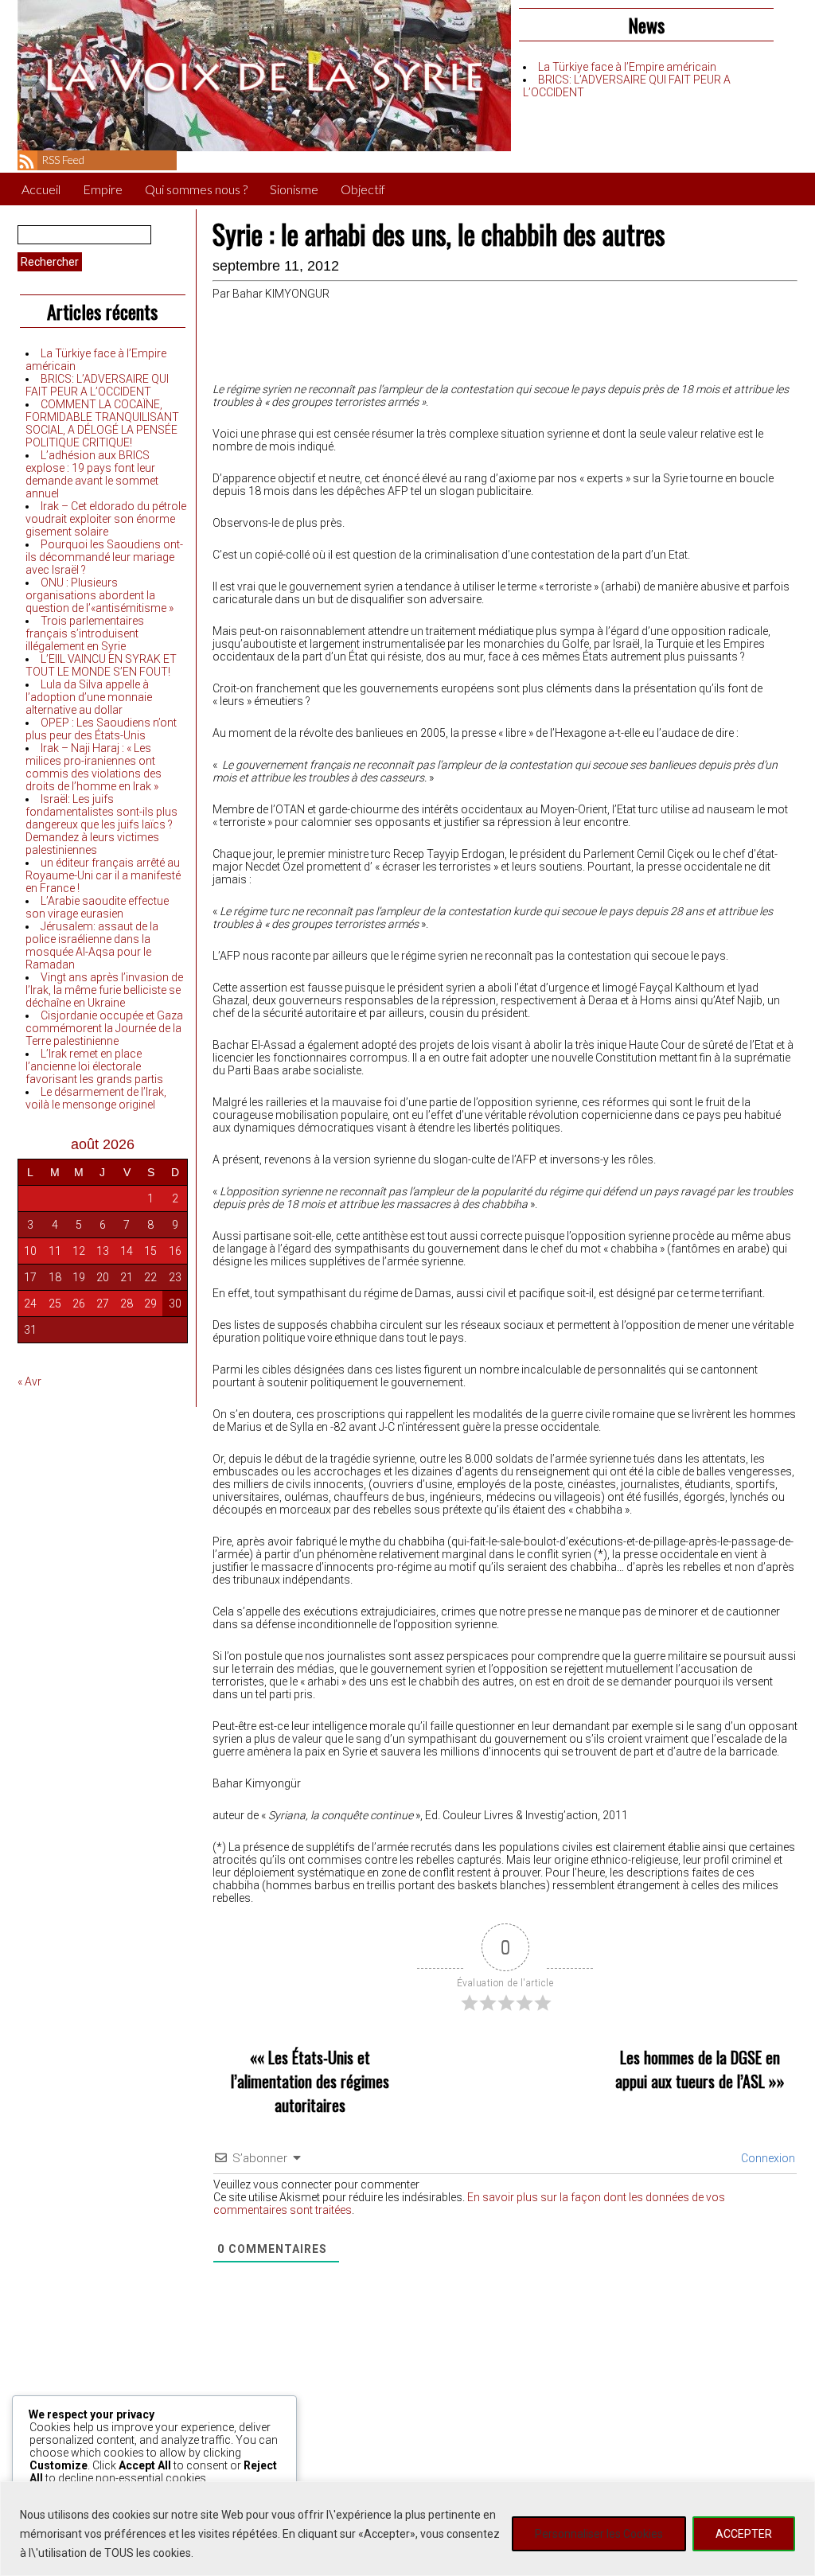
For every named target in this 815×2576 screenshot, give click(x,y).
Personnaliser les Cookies (599, 2534)
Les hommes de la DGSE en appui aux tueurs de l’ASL (698, 2069)
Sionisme (294, 189)
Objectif (363, 189)
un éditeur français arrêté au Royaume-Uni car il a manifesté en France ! (103, 875)
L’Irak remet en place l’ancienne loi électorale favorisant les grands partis (94, 1066)
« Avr (29, 1382)
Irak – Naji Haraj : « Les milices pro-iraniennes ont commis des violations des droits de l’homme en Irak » (94, 767)
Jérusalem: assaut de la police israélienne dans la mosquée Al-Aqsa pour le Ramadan (92, 945)
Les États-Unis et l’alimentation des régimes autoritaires (310, 2081)
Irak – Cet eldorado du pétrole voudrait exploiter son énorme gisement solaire (106, 519)
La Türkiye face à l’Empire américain (627, 67)
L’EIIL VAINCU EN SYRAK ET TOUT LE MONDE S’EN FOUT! (101, 665)
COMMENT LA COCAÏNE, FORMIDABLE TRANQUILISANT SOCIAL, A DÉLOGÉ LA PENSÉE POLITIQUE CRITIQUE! (102, 423)
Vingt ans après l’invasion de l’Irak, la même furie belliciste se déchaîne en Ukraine (104, 990)
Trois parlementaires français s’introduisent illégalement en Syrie (85, 633)
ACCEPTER (744, 2534)
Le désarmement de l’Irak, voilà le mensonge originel (96, 1098)
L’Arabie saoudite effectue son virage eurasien (97, 907)
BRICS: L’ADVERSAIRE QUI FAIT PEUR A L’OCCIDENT (97, 385)
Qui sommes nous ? (196, 189)
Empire (103, 189)
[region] (407, 2529)
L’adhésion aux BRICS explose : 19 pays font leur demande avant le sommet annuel (92, 474)
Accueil (41, 189)
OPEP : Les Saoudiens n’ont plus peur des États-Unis (101, 729)
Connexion (767, 2158)
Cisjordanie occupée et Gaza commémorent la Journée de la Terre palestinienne (104, 1028)
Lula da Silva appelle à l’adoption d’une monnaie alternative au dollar (89, 697)
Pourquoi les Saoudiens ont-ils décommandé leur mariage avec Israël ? (104, 557)
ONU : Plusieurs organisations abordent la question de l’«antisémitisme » (99, 595)
